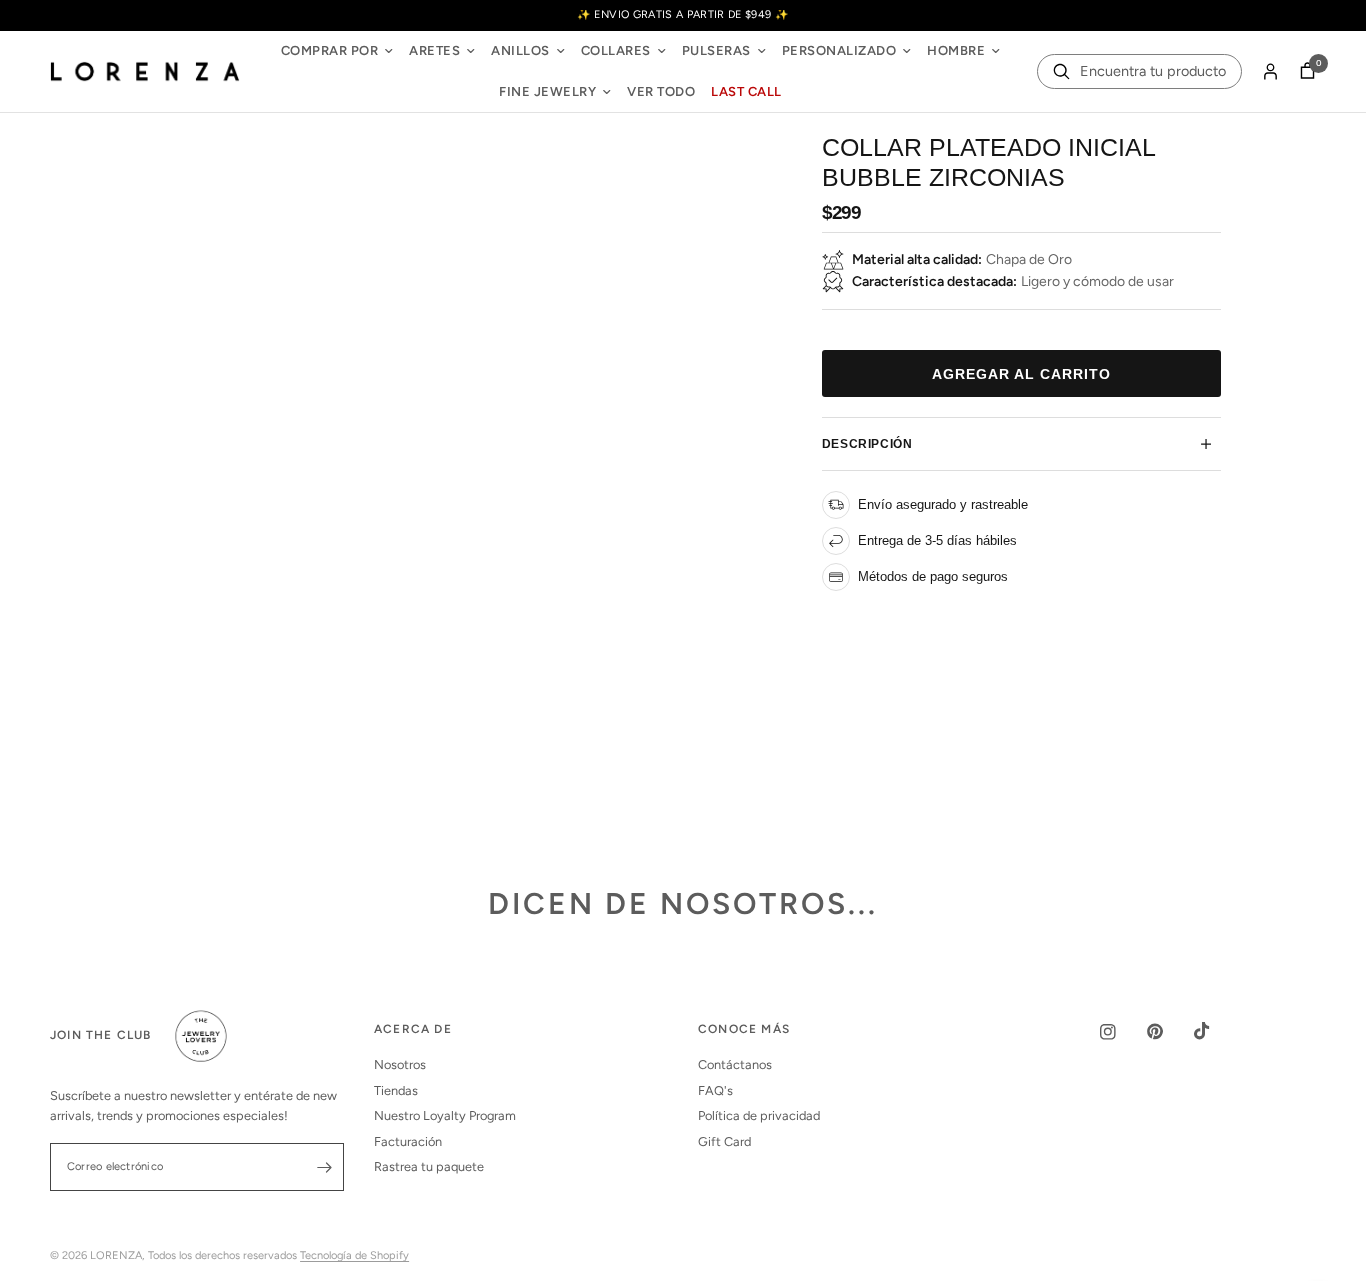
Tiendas (396, 1090)
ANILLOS (520, 50)
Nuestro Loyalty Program (445, 1115)
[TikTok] (1216, 1031)
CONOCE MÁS (744, 1030)
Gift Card (724, 1141)
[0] (1302, 72)
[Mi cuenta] (1270, 72)
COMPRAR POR (330, 50)
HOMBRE (956, 50)
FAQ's (715, 1090)
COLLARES (616, 50)
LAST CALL (746, 91)
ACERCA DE (413, 1030)
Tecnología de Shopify (354, 1255)
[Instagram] (1122, 1032)
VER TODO (661, 91)
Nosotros (400, 1064)
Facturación (408, 1141)
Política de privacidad (759, 1115)
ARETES (434, 50)
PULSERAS (716, 50)
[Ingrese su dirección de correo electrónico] (324, 1167)
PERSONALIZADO (839, 50)
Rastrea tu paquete (429, 1166)
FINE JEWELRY (547, 91)
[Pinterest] (1169, 1031)
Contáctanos (735, 1064)
